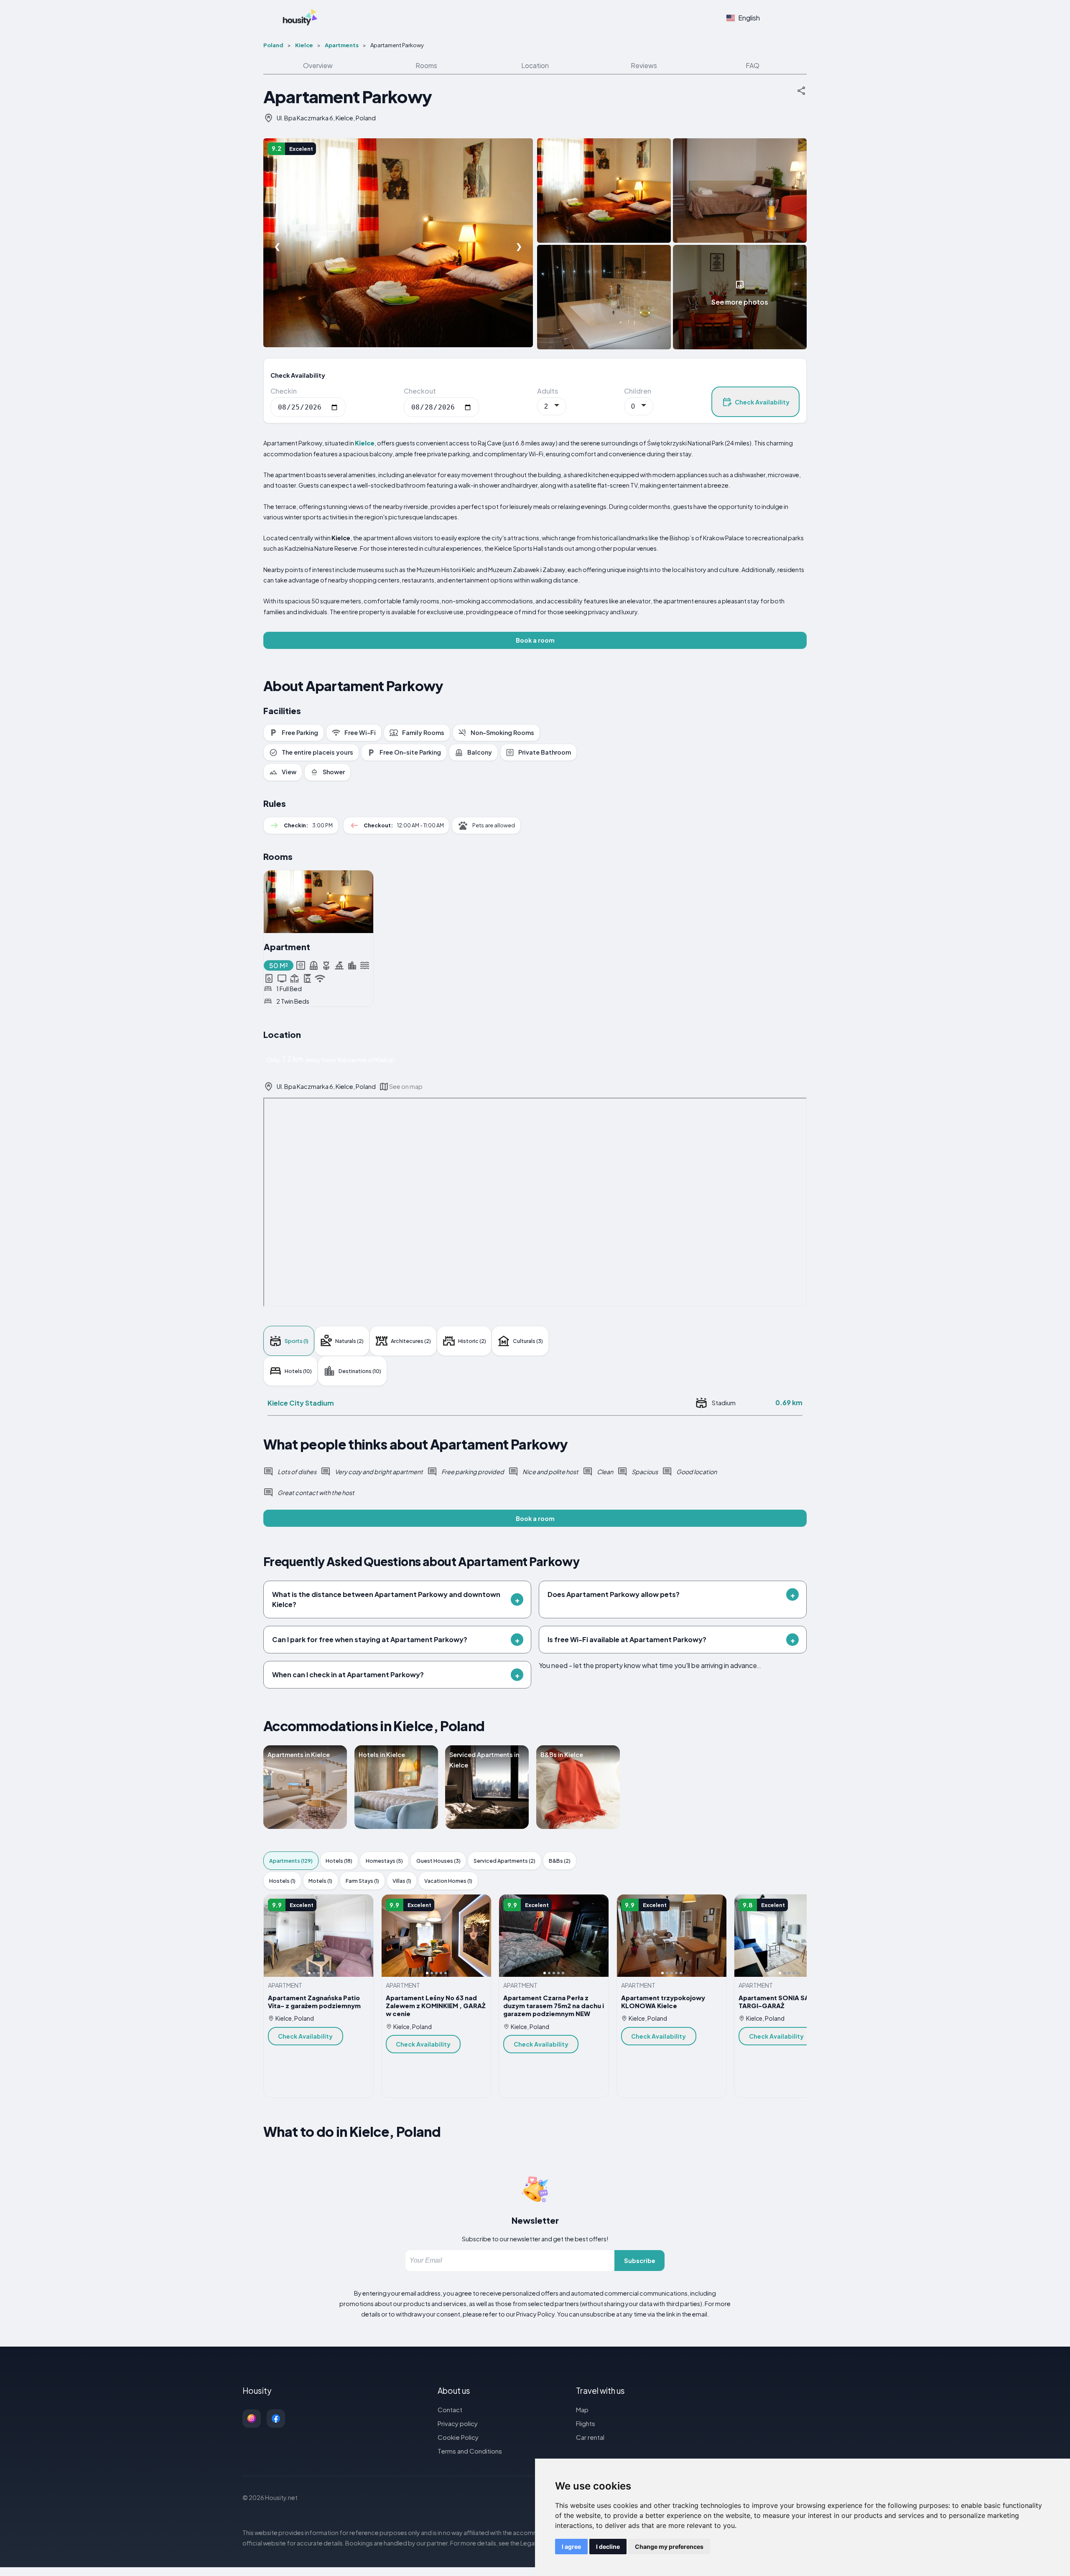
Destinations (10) (360, 1371)
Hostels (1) (282, 1881)
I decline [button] (608, 2547)
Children (638, 391)
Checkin (284, 391)
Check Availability (762, 402)
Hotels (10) (298, 1371)
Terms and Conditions (470, 2451)
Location (535, 65)
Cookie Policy (458, 2437)
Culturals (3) (528, 1341)
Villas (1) (402, 1881)
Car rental (590, 2437)
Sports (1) (297, 1341)
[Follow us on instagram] (252, 2418)
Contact (450, 2409)
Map (582, 2409)
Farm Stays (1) (362, 1881)
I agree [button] (571, 2547)
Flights (586, 2423)
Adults (548, 391)
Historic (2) (472, 1341)
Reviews (644, 65)
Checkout (420, 391)
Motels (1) (320, 1881)
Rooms (426, 65)
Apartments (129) (291, 1861)
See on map (406, 1086)
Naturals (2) (349, 1341)
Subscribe (640, 2261)
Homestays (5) (384, 1861)
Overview (318, 65)
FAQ (753, 65)
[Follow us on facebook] (276, 2418)
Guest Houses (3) (438, 1861)
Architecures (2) (411, 1341)
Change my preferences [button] (669, 2547)
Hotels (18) (339, 1861)
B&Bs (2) (560, 1861)
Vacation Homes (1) (448, 1881)
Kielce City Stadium (301, 1403)
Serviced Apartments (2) (504, 1861)
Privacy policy (458, 2423)
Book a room (535, 640)
